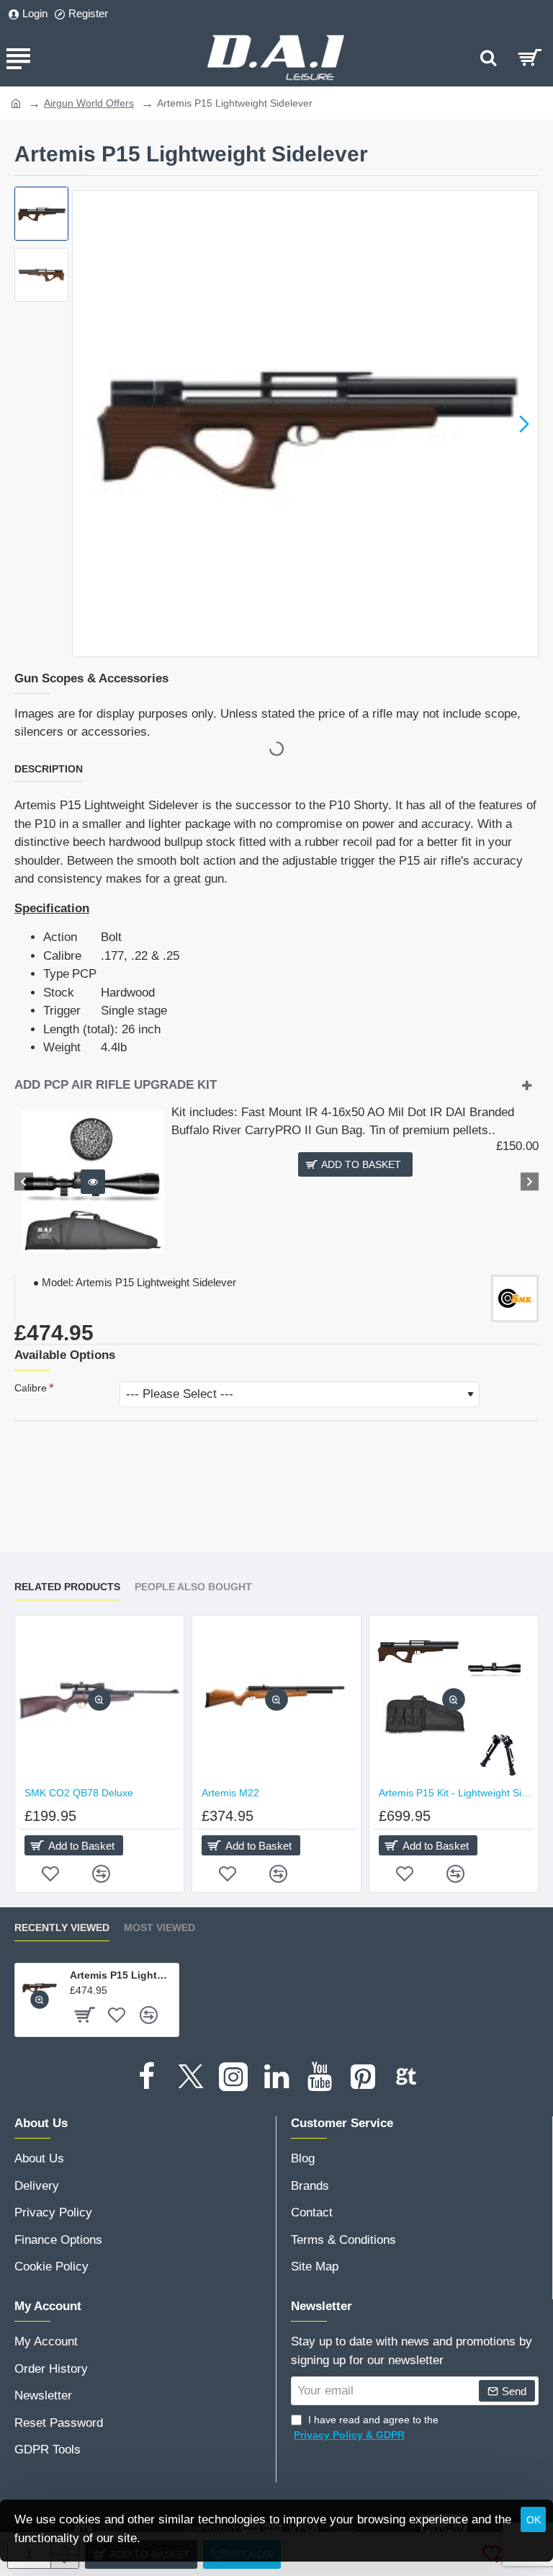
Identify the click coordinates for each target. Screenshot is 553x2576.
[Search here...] (488, 58)
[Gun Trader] (406, 2077)
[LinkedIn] (276, 2077)
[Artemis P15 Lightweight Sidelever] (39, 1988)
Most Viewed (159, 1927)
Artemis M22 (230, 1793)
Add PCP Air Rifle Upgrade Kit (116, 1085)
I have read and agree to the (366, 2427)
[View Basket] (530, 58)
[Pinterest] (363, 2077)
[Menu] (18, 58)
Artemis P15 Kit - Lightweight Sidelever (457, 1793)
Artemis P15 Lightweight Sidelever (122, 1975)
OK (534, 2520)
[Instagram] (233, 2077)
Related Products (67, 1587)
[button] (86, 424)
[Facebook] (147, 2077)
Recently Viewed (62, 1927)
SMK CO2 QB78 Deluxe (79, 1793)
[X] (190, 2077)
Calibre (31, 1388)
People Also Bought (193, 1587)
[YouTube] (320, 2077)
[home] (16, 102)
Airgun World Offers (89, 103)
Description (49, 769)
